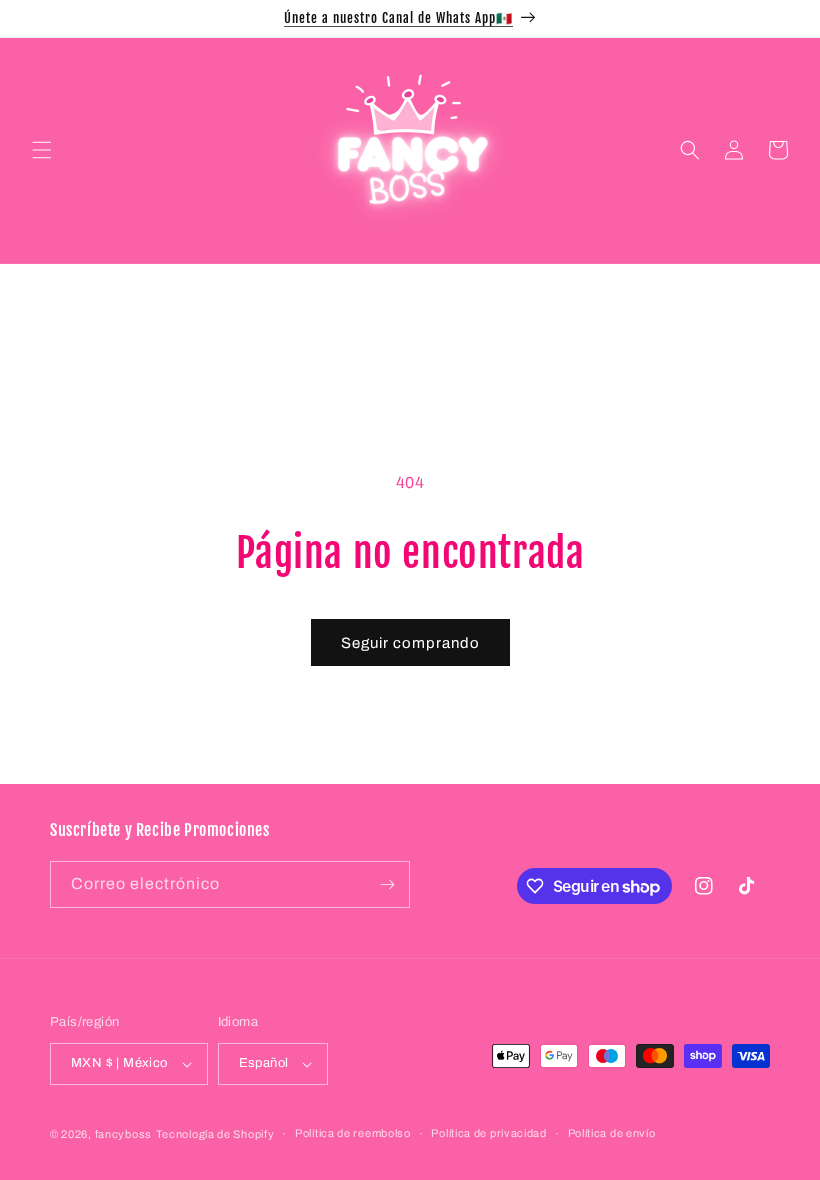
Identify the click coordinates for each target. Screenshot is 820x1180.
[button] (42, 150)
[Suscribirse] (387, 884)
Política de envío (612, 1133)
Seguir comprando (410, 643)
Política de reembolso (353, 1133)
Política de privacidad (488, 1133)
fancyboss (123, 1134)
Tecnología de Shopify (215, 1134)
